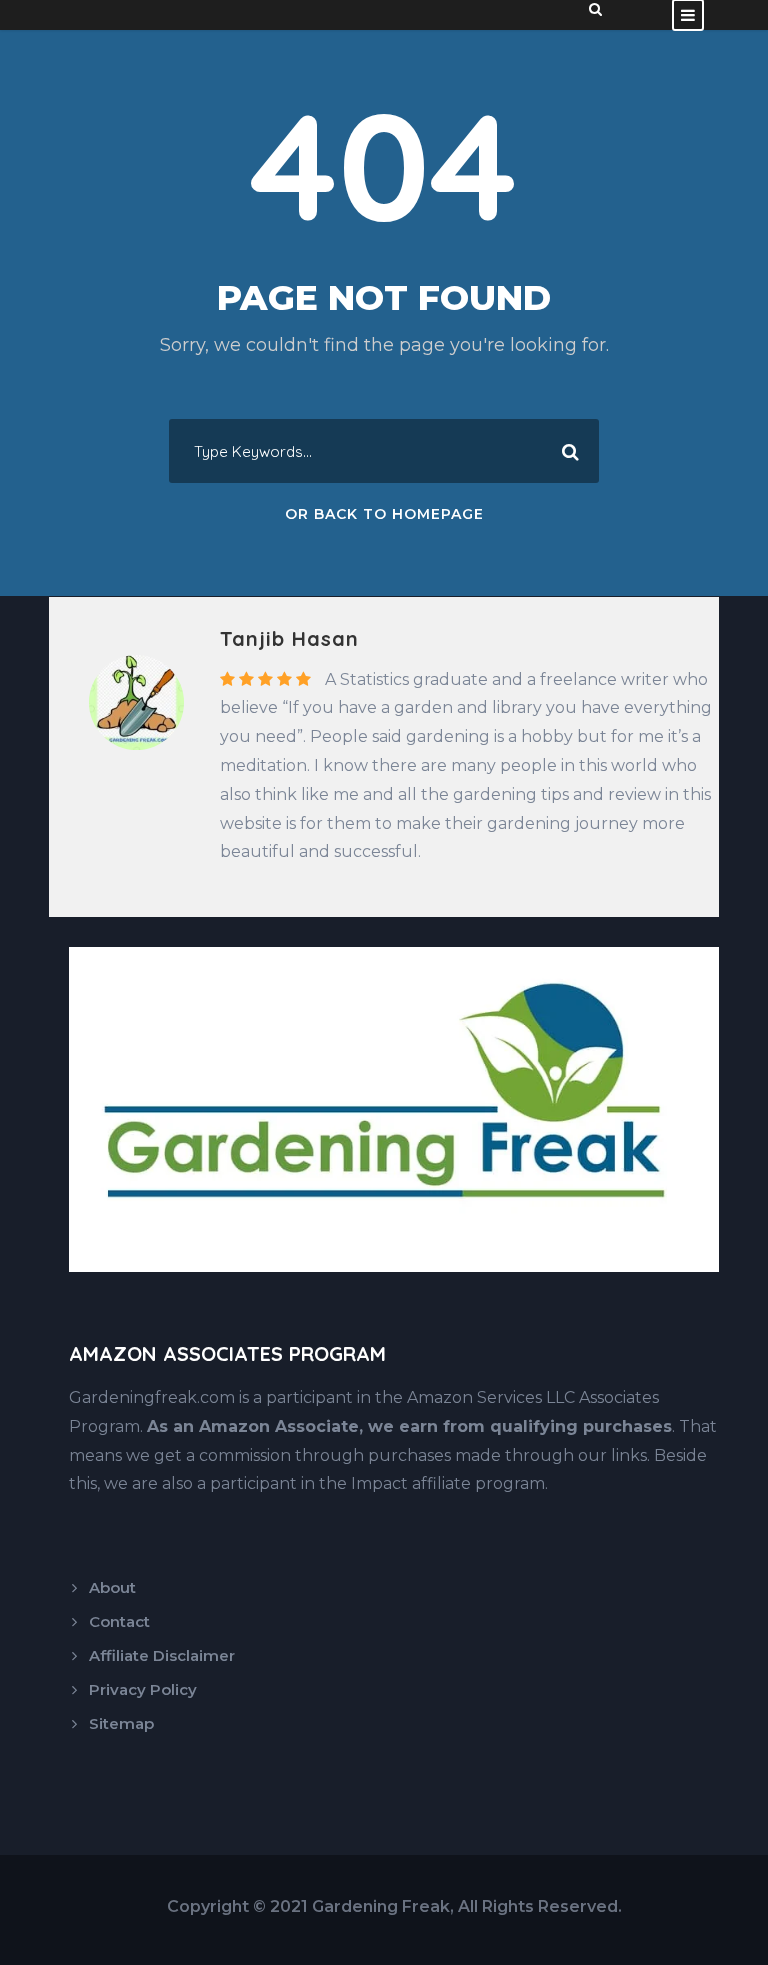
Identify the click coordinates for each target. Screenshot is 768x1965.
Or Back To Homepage (384, 514)
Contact (119, 1621)
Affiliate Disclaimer (162, 1655)
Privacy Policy (143, 1689)
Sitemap (121, 1723)
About (112, 1587)
